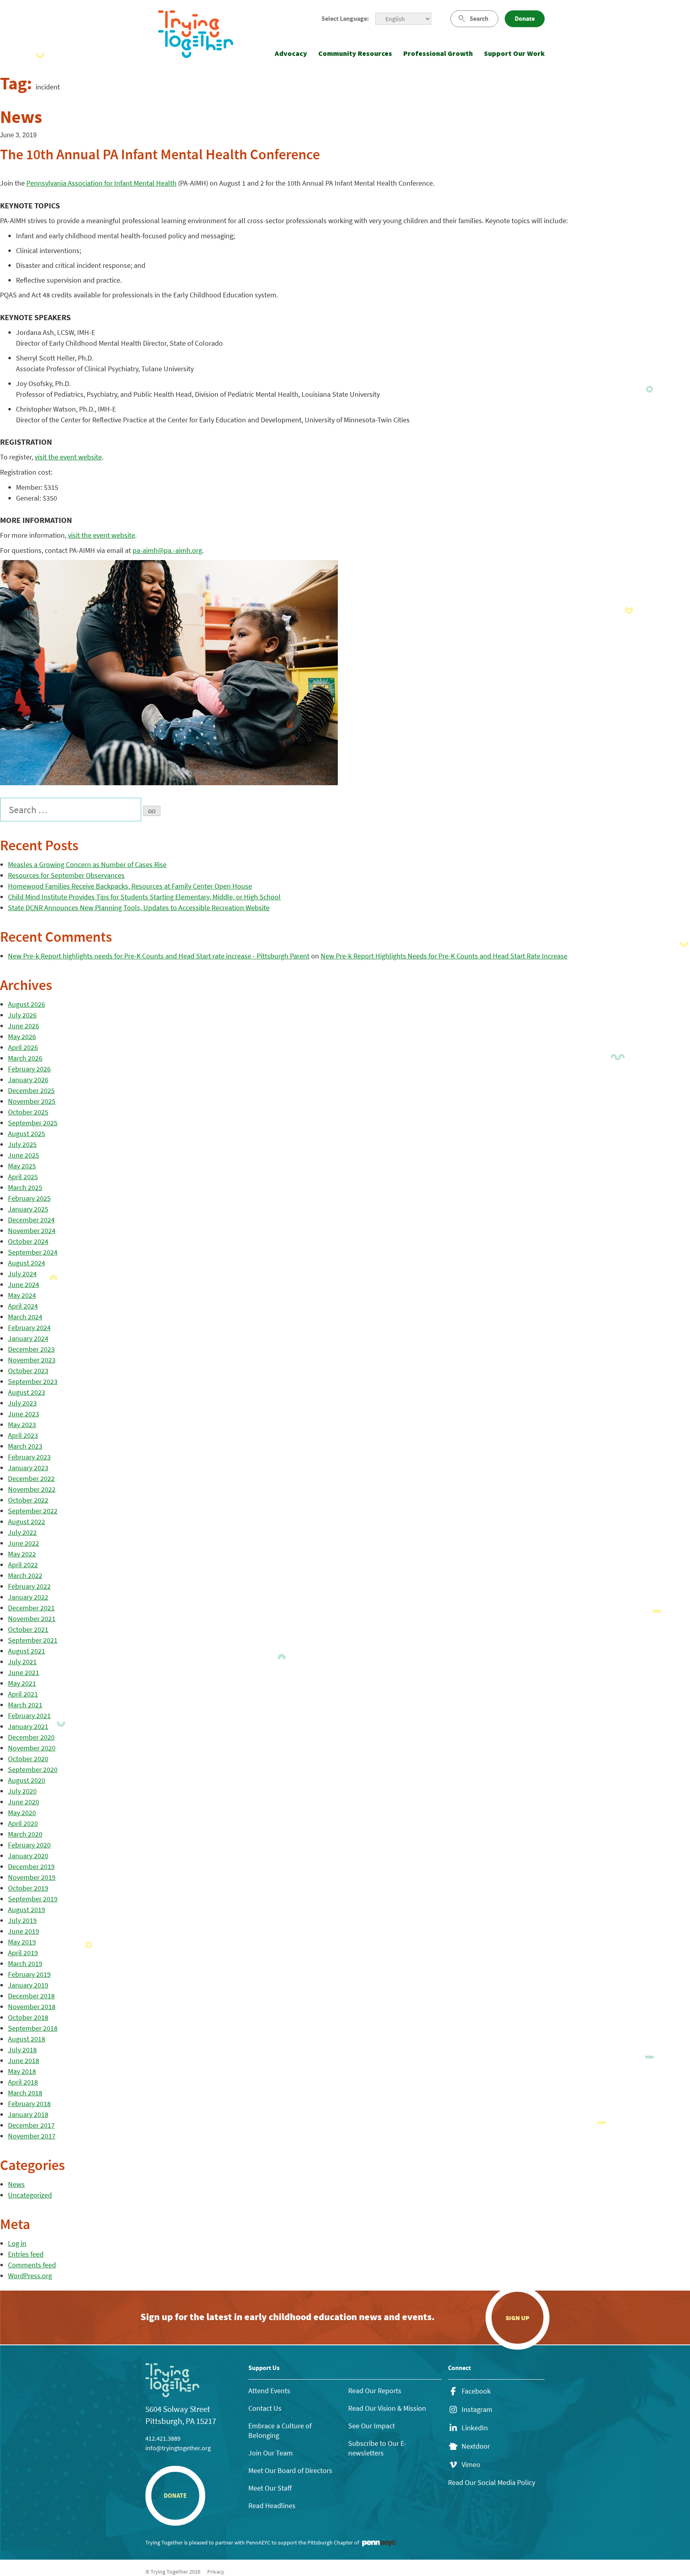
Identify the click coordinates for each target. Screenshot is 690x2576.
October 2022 (28, 1500)
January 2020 (28, 1856)
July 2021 (22, 1662)
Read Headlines (272, 2506)
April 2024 (23, 1306)
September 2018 (33, 2028)
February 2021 (29, 1716)
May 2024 (22, 1295)
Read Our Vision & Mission (387, 2408)
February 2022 (29, 1586)
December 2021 (31, 1608)
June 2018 (24, 2060)
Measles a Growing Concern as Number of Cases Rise (87, 864)
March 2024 (25, 1317)
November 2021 (32, 1619)
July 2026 (22, 1015)
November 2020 (32, 1748)
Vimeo (471, 2465)
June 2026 (24, 1026)
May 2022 (22, 1554)
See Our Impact (372, 2426)
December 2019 (31, 1866)
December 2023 (31, 1349)
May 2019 (22, 1942)
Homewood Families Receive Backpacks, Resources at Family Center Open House (130, 886)
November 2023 (32, 1360)
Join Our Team (271, 2453)
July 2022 (22, 1532)
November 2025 (32, 1101)
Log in (17, 2243)
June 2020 (24, 1802)
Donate (525, 19)
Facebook (476, 2391)
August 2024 (27, 1263)
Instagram (477, 2410)
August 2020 (27, 1780)
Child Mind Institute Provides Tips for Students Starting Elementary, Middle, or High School (144, 897)
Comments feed (32, 2265)
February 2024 (29, 1328)
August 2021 (27, 1651)
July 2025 (22, 1144)
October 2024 (28, 1241)
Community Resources (355, 53)
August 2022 (27, 1522)
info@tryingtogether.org (178, 2448)
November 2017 (32, 2136)
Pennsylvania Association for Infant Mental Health (101, 183)
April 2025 (23, 1177)
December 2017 (31, 2125)
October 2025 (28, 1112)
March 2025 (25, 1187)
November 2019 (32, 1877)
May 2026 (22, 1037)
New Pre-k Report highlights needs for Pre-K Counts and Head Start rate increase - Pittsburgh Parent (159, 956)
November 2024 (32, 1231)
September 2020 (33, 1769)
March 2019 (25, 1963)
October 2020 (28, 1759)
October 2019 (28, 1888)
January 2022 (28, 1597)
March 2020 (25, 1834)
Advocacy (291, 53)
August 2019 (27, 1910)
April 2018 (23, 2082)
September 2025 (33, 1123)
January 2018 (28, 2114)
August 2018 (27, 2039)
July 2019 (22, 1920)
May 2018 (22, 2071)
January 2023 (28, 1468)
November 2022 (32, 1489)
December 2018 (31, 1996)
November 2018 (32, 2007)
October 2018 (28, 2017)
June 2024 (24, 1284)
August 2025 (27, 1134)
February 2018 (29, 2104)
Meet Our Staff (270, 2488)
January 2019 (28, 1985)
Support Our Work (514, 53)
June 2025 (24, 1155)
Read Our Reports (375, 2391)
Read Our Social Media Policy (492, 2482)
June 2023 (24, 1414)
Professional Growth (438, 53)
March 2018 (25, 2093)
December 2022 (31, 1478)
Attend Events (269, 2391)
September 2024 (33, 1252)
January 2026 (28, 1080)
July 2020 (22, 1791)
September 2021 (33, 1640)
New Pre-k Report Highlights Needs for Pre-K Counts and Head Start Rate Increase (444, 956)
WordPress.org (30, 2276)
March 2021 (25, 1705)
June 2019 (24, 1931)
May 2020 (22, 1813)
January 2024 (28, 1338)
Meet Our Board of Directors (290, 2470)
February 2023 (29, 1457)
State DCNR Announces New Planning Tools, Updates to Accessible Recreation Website (139, 908)
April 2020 (23, 1823)
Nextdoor (476, 2446)
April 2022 (23, 1565)
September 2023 (33, 1381)
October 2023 (28, 1371)
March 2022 (25, 1575)
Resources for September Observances (66, 875)
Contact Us (265, 2408)
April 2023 (23, 1435)
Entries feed (26, 2254)
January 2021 (28, 1726)
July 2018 (22, 2050)
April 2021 (23, 1694)
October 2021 (28, 1629)
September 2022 (33, 1511)
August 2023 (27, 1392)
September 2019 (33, 1899)
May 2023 (22, 1425)
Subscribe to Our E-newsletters (377, 2448)
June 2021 (24, 1672)
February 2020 (29, 1845)
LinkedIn (475, 2428)
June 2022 (24, 1543)
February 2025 (29, 1198)
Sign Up (517, 2318)
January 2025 (28, 1209)
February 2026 (29, 1069)
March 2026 (25, 1058)
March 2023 (25, 1446)
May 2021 (22, 1683)
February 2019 (29, 1974)
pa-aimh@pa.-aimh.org (167, 550)
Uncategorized (30, 2195)
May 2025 (22, 1166)
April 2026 (23, 1047)
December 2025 (31, 1090)
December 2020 (31, 1737)
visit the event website (68, 457)
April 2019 (23, 1953)
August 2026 (27, 1004)
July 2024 (22, 1274)
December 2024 (31, 1220)
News (16, 2184)
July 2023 (22, 1403)
